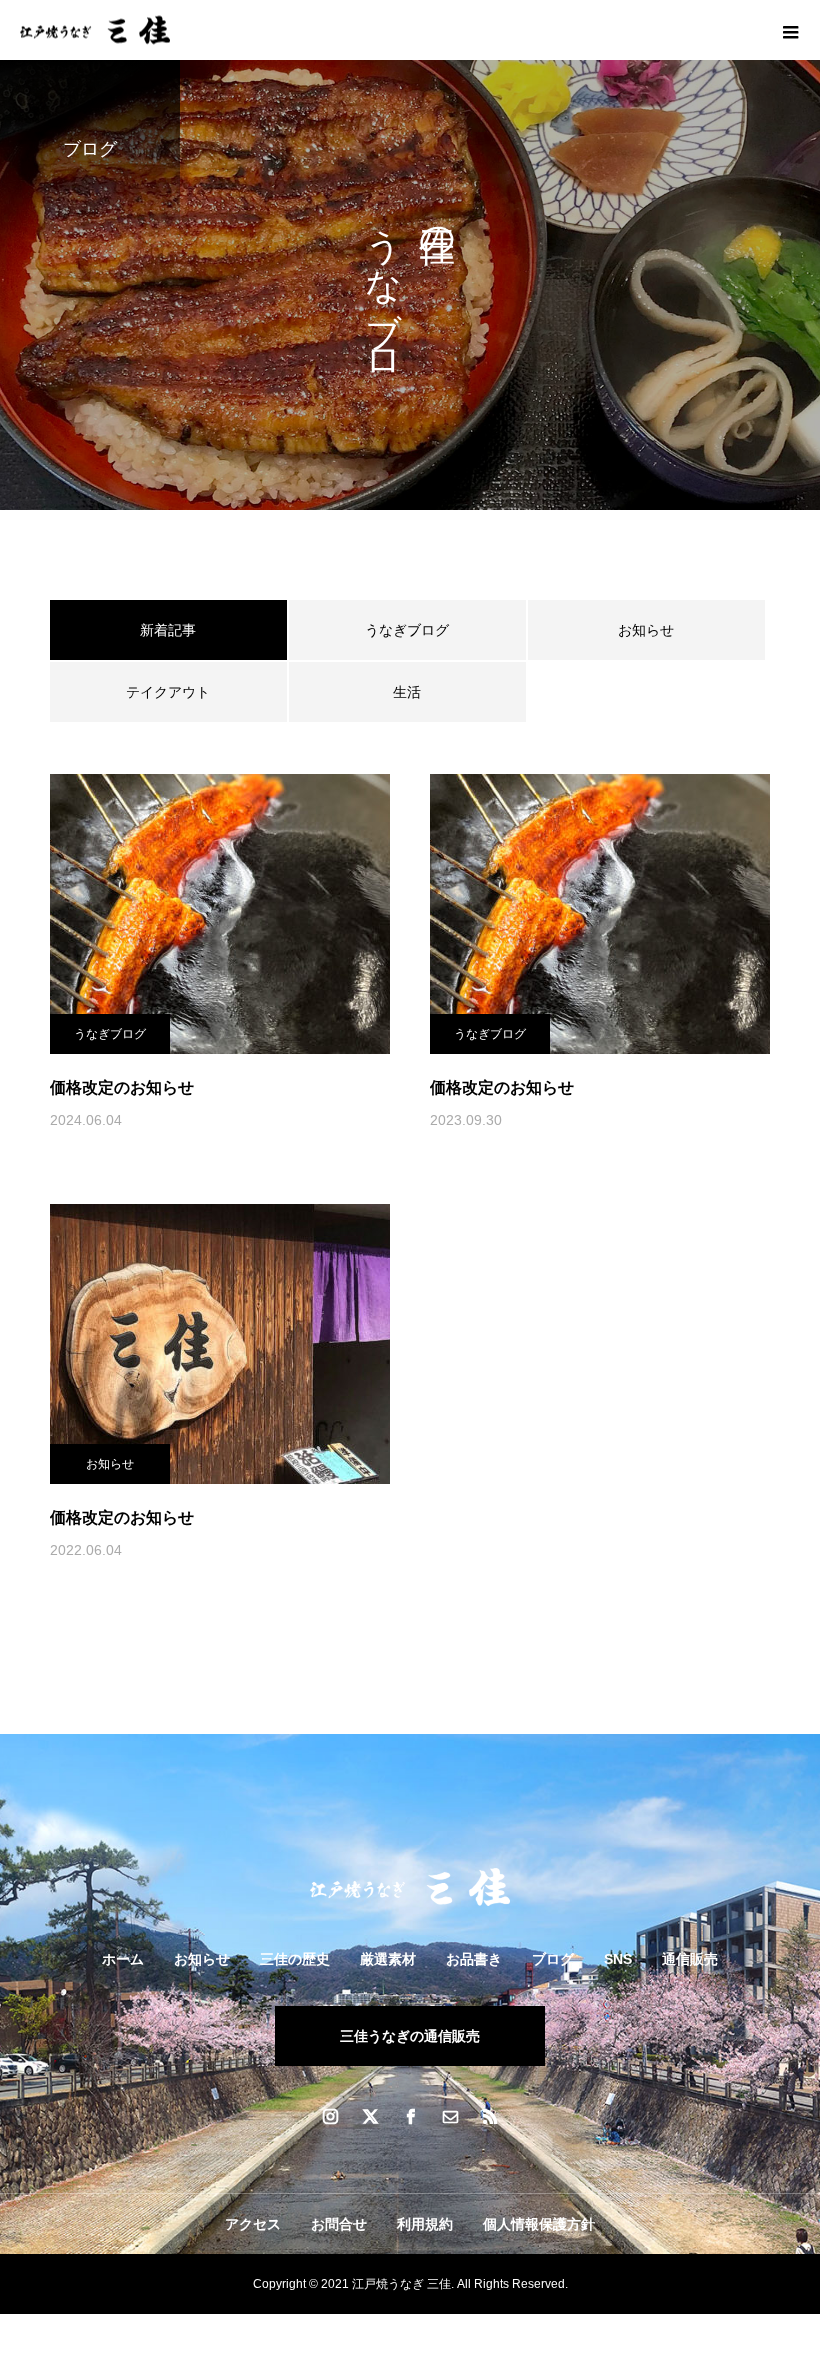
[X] (370, 2116)
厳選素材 (388, 1959)
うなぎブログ (407, 630)
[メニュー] (790, 30)
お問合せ (339, 2224)
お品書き (474, 1959)
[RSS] (490, 2116)
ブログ (553, 1959)
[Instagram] (330, 2116)
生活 (407, 692)
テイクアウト (168, 692)
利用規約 (425, 2224)
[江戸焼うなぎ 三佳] (410, 1887)
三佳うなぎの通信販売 (410, 2036)
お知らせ (646, 630)
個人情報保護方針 (539, 2224)
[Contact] (450, 2116)
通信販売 (690, 1959)
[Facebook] (410, 2116)
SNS (618, 1959)
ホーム (123, 1959)
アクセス (253, 2224)
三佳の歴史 (295, 1959)
